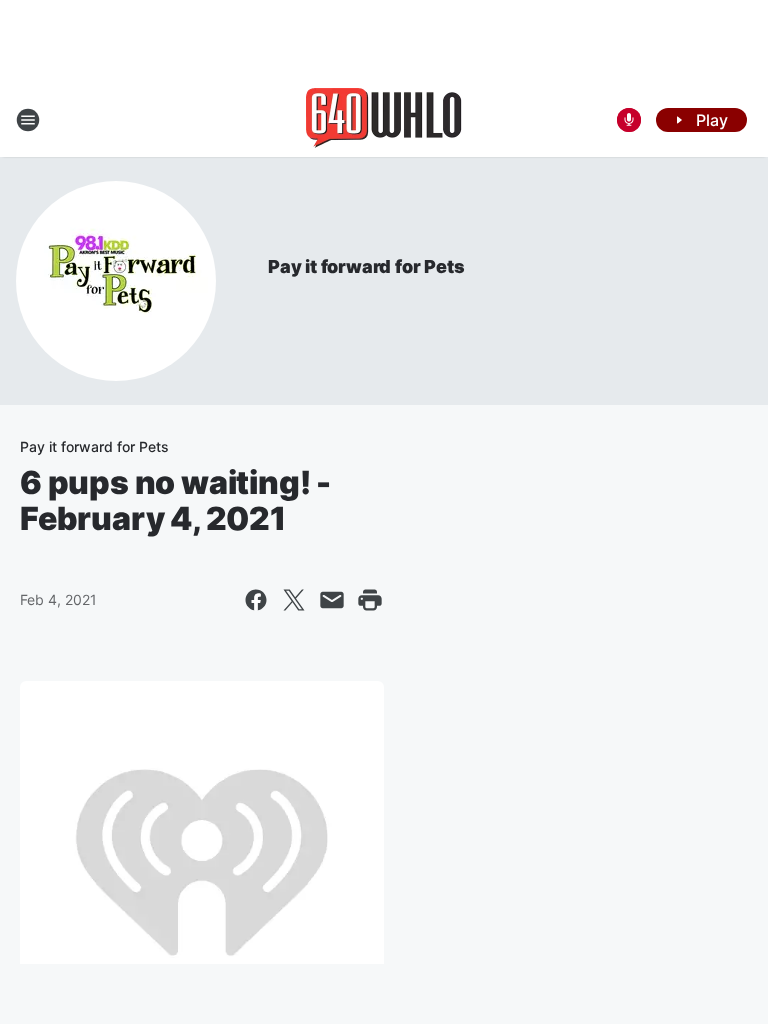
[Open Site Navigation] (28, 120)
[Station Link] (384, 120)
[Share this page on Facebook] (256, 600)
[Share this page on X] (294, 600)
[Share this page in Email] (332, 600)
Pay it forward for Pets (366, 266)
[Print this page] (370, 600)
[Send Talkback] (629, 120)
